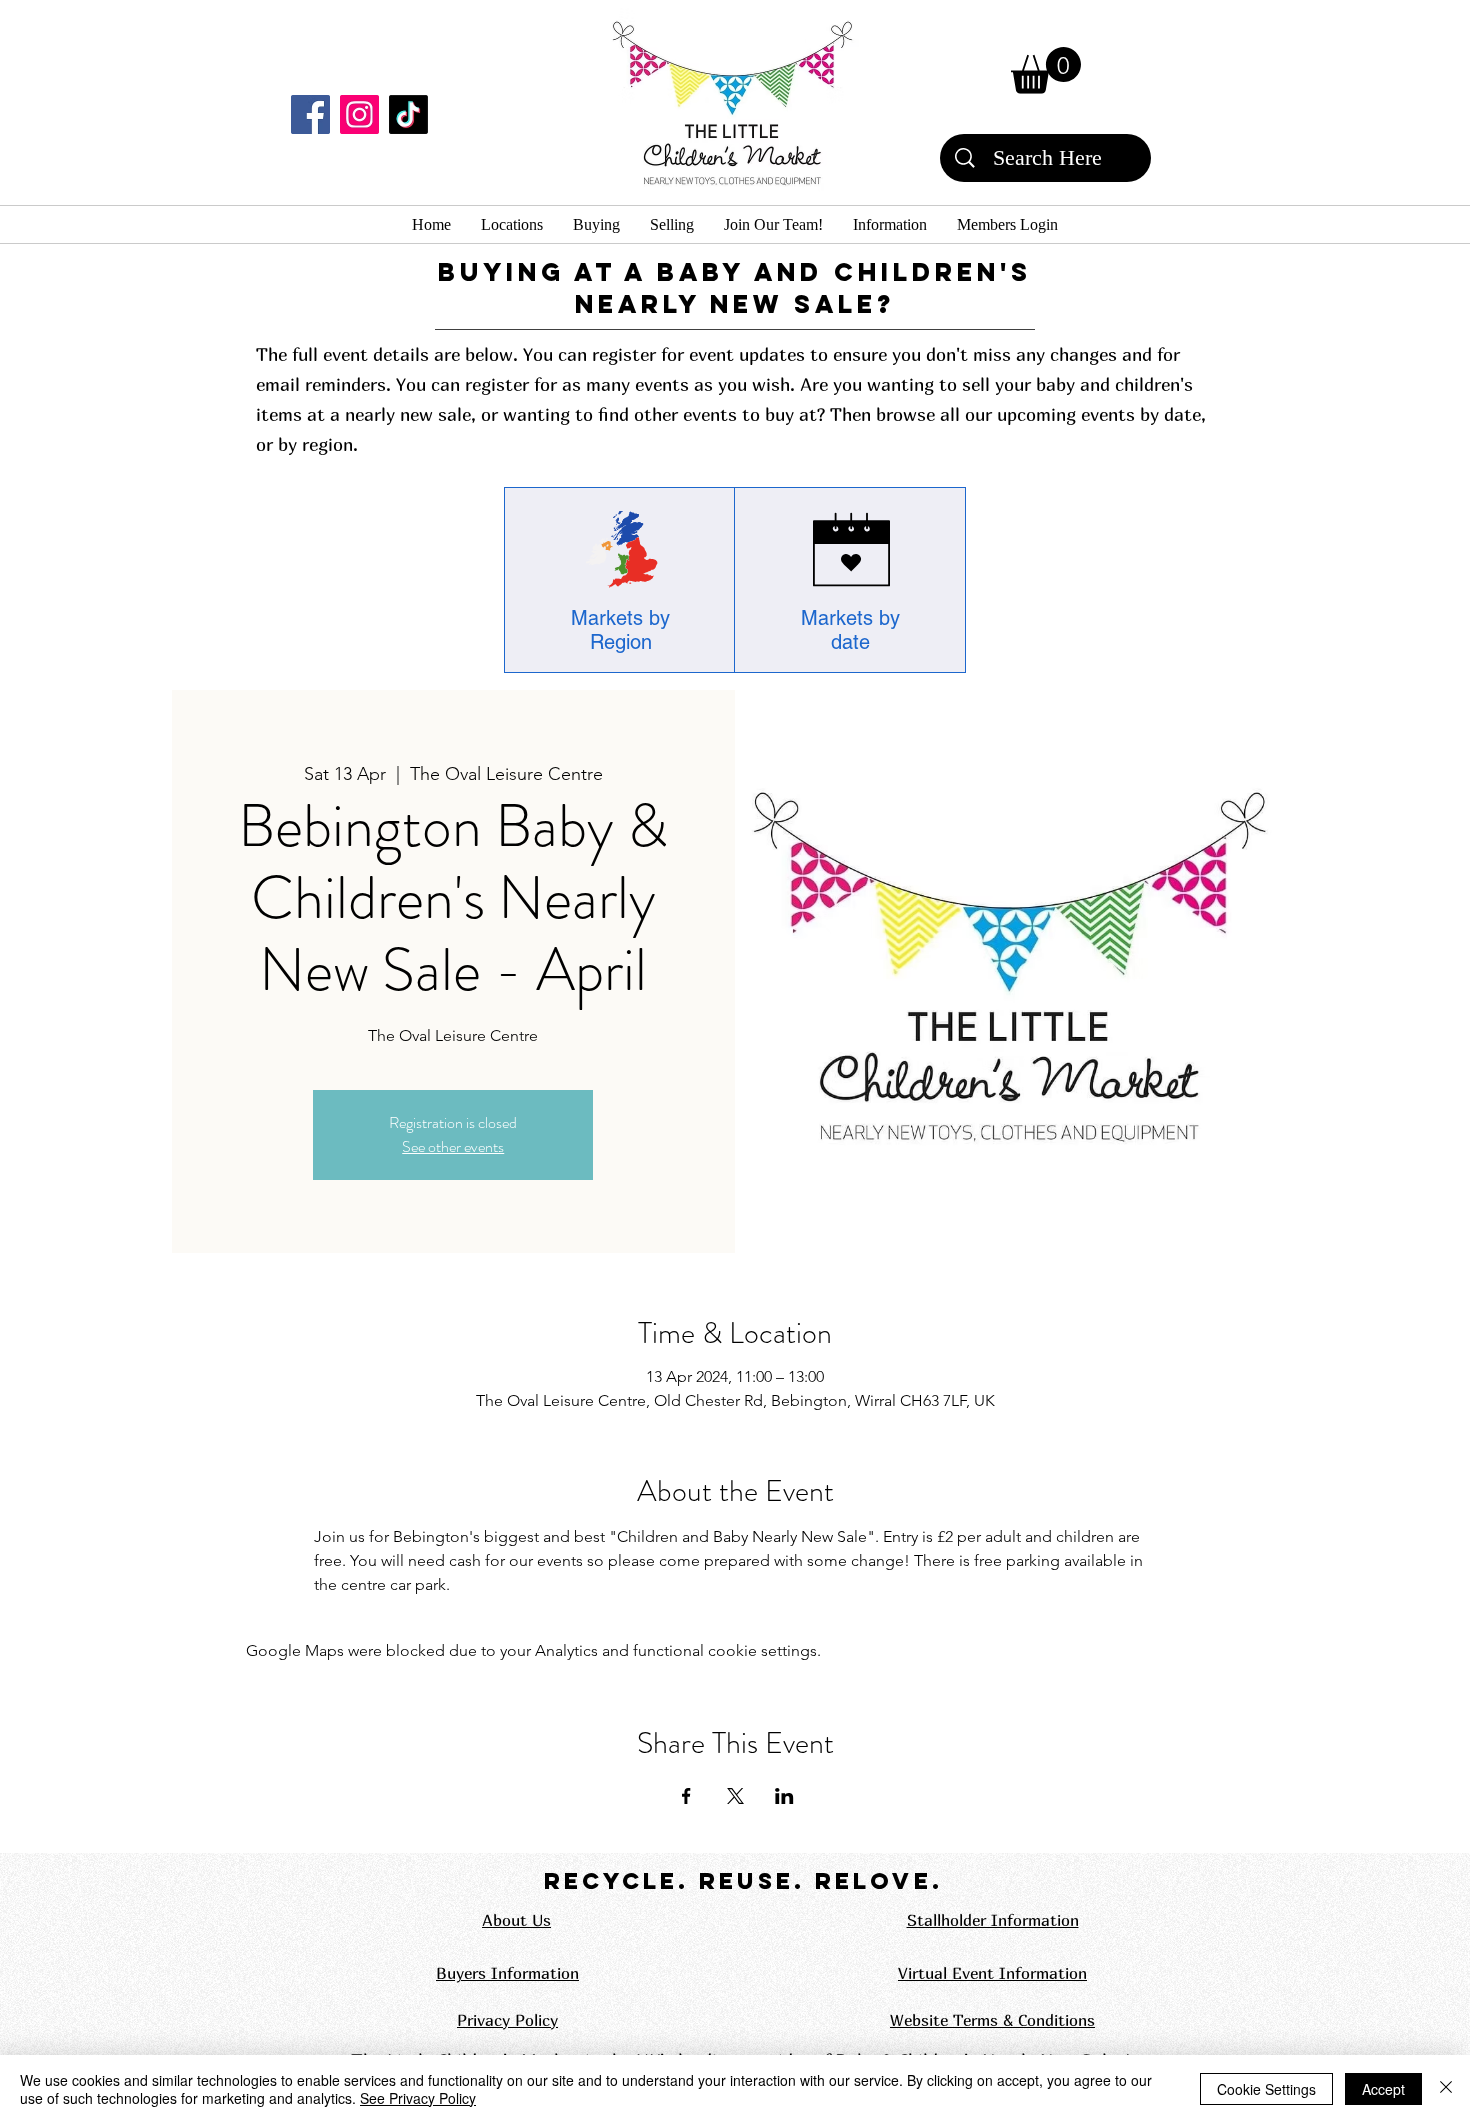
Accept (1383, 2089)
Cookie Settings (1266, 2089)
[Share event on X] (735, 1796)
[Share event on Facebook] (686, 1796)
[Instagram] (359, 114)
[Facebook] (310, 114)
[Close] (1446, 2089)
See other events (453, 1146)
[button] (1046, 70)
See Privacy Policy (418, 2098)
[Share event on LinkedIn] (784, 1796)
